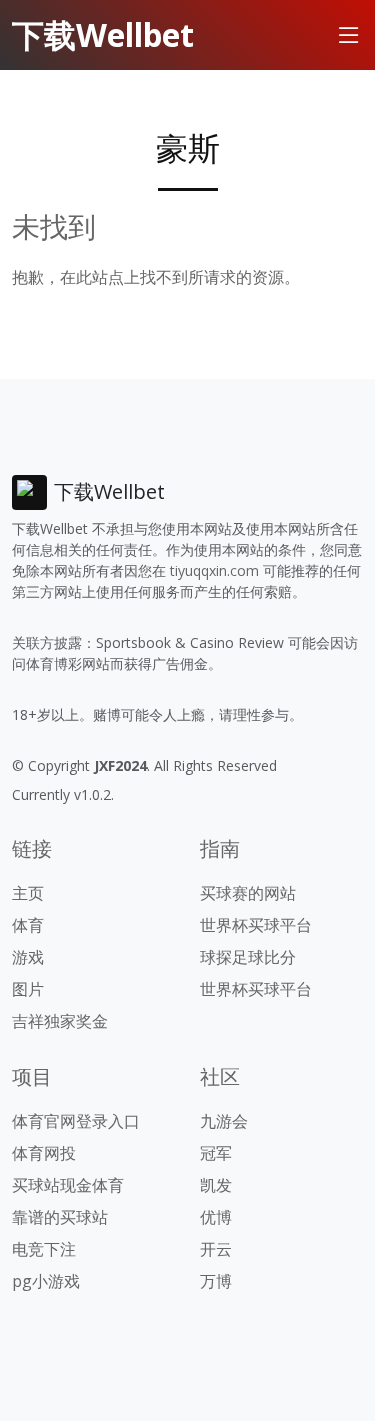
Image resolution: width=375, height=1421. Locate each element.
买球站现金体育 (68, 1185)
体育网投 (44, 1153)
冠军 (216, 1153)
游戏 (28, 957)
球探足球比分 (248, 957)
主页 (28, 893)
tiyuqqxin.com (214, 570)
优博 (216, 1217)
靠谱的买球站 (60, 1217)
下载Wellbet (103, 34)
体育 (28, 925)
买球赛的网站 (248, 893)
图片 (28, 989)
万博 (216, 1281)
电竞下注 (44, 1249)
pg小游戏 (46, 1281)
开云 (216, 1249)
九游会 (224, 1121)
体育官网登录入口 (76, 1121)
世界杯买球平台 (256, 925)
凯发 (216, 1185)
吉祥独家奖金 (60, 1021)
